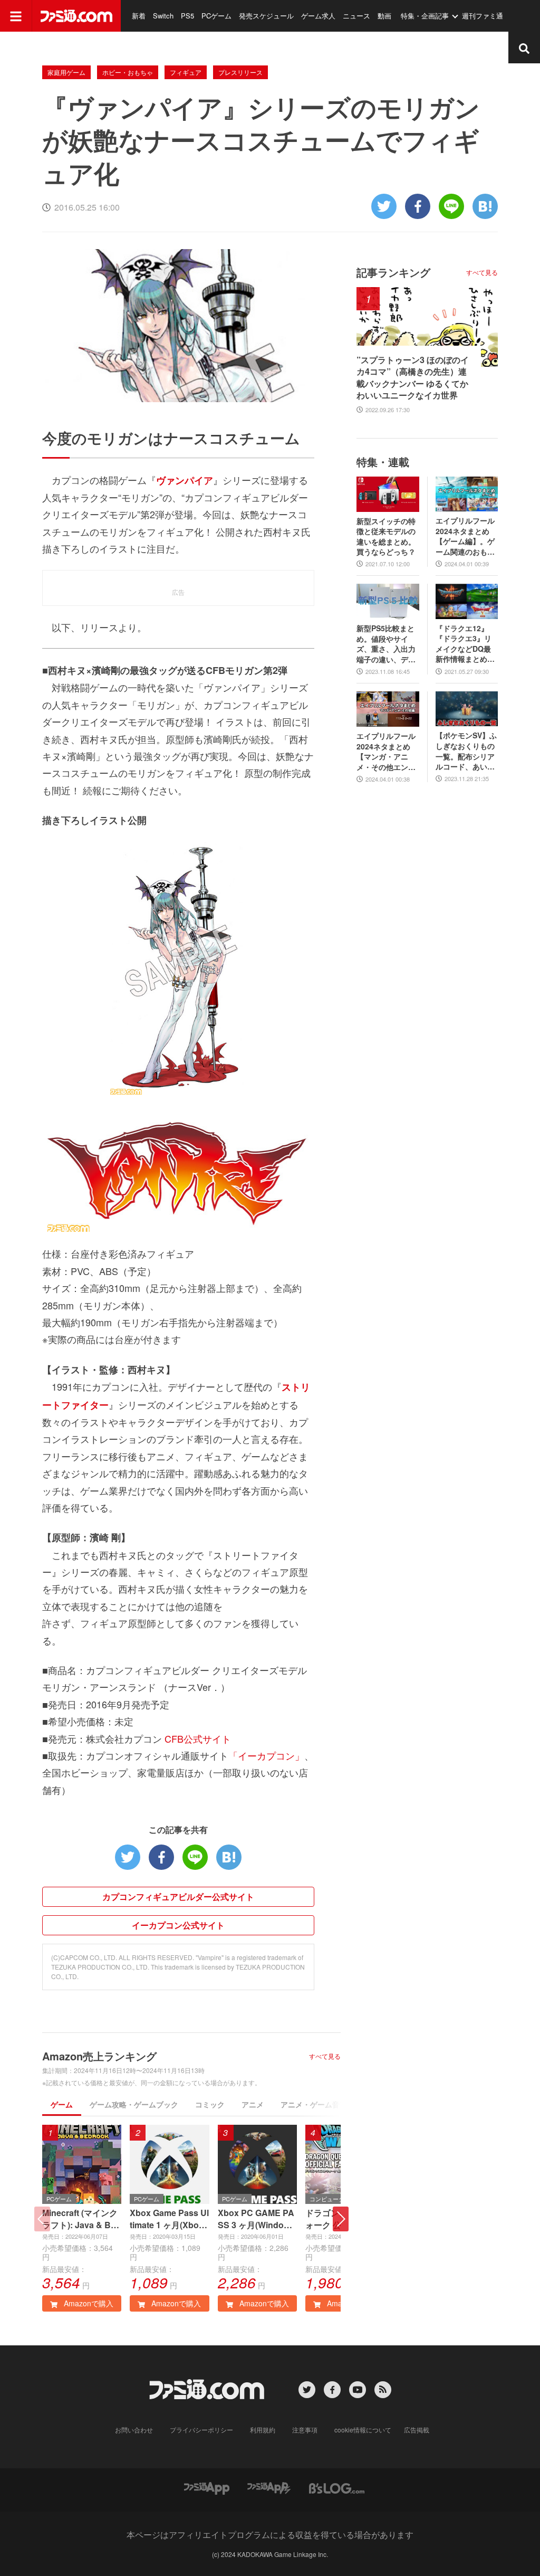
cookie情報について (363, 2430)
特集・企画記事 (425, 16)
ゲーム (62, 2104)
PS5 (187, 16)
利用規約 (263, 2430)
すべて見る (325, 2056)
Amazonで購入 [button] (88, 2303)
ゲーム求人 (318, 16)
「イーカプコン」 (266, 1755)
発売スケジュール (266, 16)
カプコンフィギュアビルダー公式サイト (178, 1897)
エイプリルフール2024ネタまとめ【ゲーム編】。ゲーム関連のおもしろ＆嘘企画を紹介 (465, 536)
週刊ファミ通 (483, 16)
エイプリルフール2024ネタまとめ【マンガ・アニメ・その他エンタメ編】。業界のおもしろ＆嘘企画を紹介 (386, 752)
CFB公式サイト (198, 1738)
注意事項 (305, 2430)
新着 (139, 16)
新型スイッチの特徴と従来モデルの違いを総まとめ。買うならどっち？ (386, 537)
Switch (163, 16)
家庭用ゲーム (66, 72)
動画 (384, 16)
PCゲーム (216, 16)
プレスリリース (240, 72)
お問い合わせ (134, 2430)
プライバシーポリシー (201, 2430)
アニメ (253, 2104)
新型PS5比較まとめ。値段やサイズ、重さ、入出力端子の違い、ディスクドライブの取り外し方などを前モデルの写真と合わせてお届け (386, 644)
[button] (341, 2219)
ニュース (356, 16)
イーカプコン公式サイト (178, 1925)
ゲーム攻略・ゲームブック (134, 2104)
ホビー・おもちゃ (128, 72)
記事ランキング (393, 272)
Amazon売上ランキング (99, 2056)
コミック (210, 2104)
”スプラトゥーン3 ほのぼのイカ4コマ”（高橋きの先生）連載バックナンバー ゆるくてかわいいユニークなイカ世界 (413, 378)
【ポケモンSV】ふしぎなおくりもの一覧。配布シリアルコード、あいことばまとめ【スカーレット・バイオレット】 (466, 751)
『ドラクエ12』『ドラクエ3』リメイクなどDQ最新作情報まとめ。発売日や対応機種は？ (465, 644)
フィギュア (186, 72)
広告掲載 (417, 2430)
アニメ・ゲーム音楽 (314, 2104)
